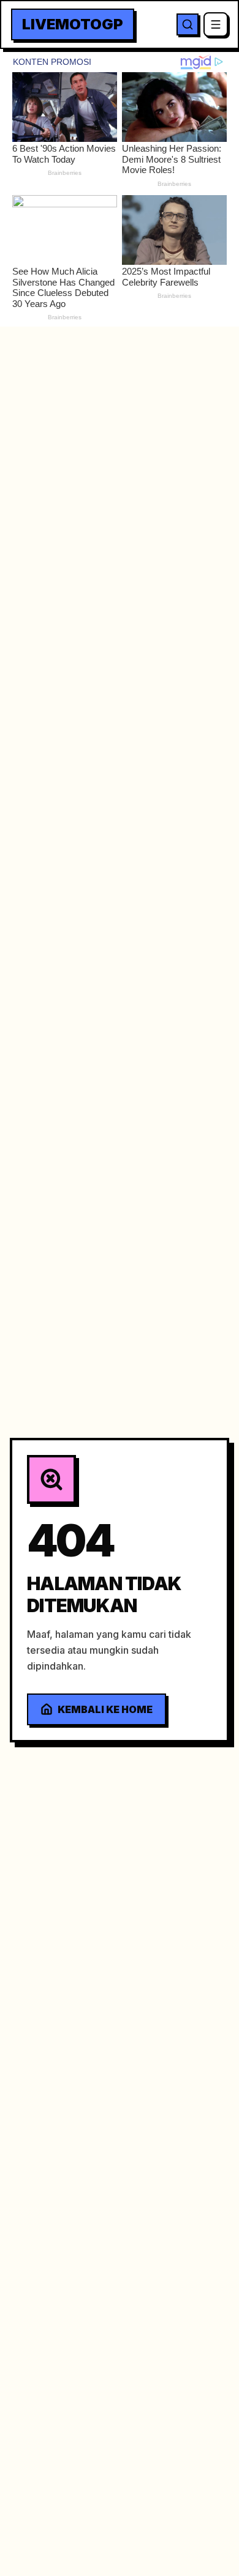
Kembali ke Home (105, 1709)
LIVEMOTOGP (73, 24)
